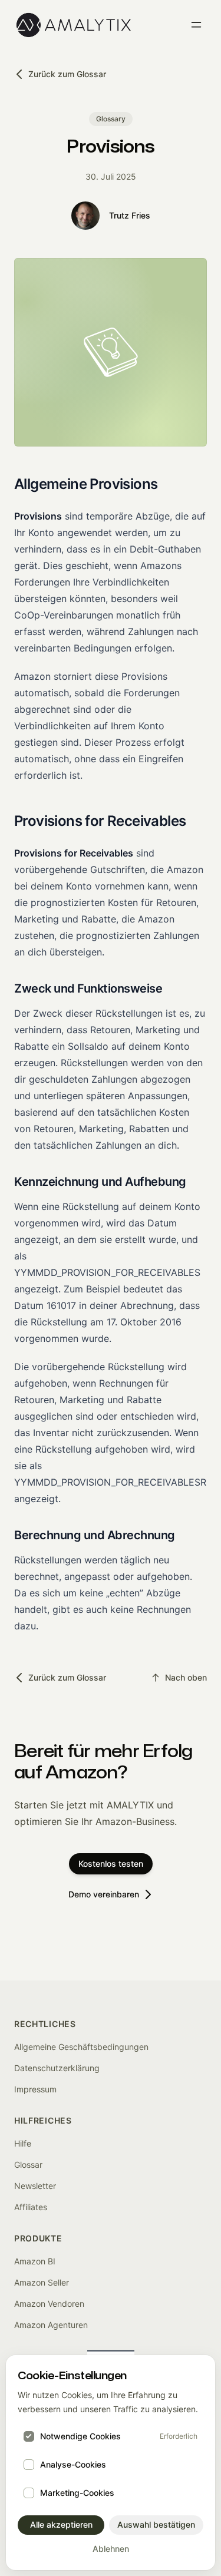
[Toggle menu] (196, 25)
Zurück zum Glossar (67, 74)
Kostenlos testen (111, 1864)
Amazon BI (35, 2261)
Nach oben (186, 1677)
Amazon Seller (42, 2282)
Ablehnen (111, 2549)
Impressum (35, 2089)
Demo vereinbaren (104, 1894)
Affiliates (31, 2207)
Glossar (28, 2165)
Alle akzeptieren (61, 2524)
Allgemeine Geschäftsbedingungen (81, 2047)
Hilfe (23, 2143)
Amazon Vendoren (49, 2304)
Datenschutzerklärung (57, 2068)
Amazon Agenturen (51, 2325)
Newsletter (35, 2186)
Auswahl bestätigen (156, 2524)
